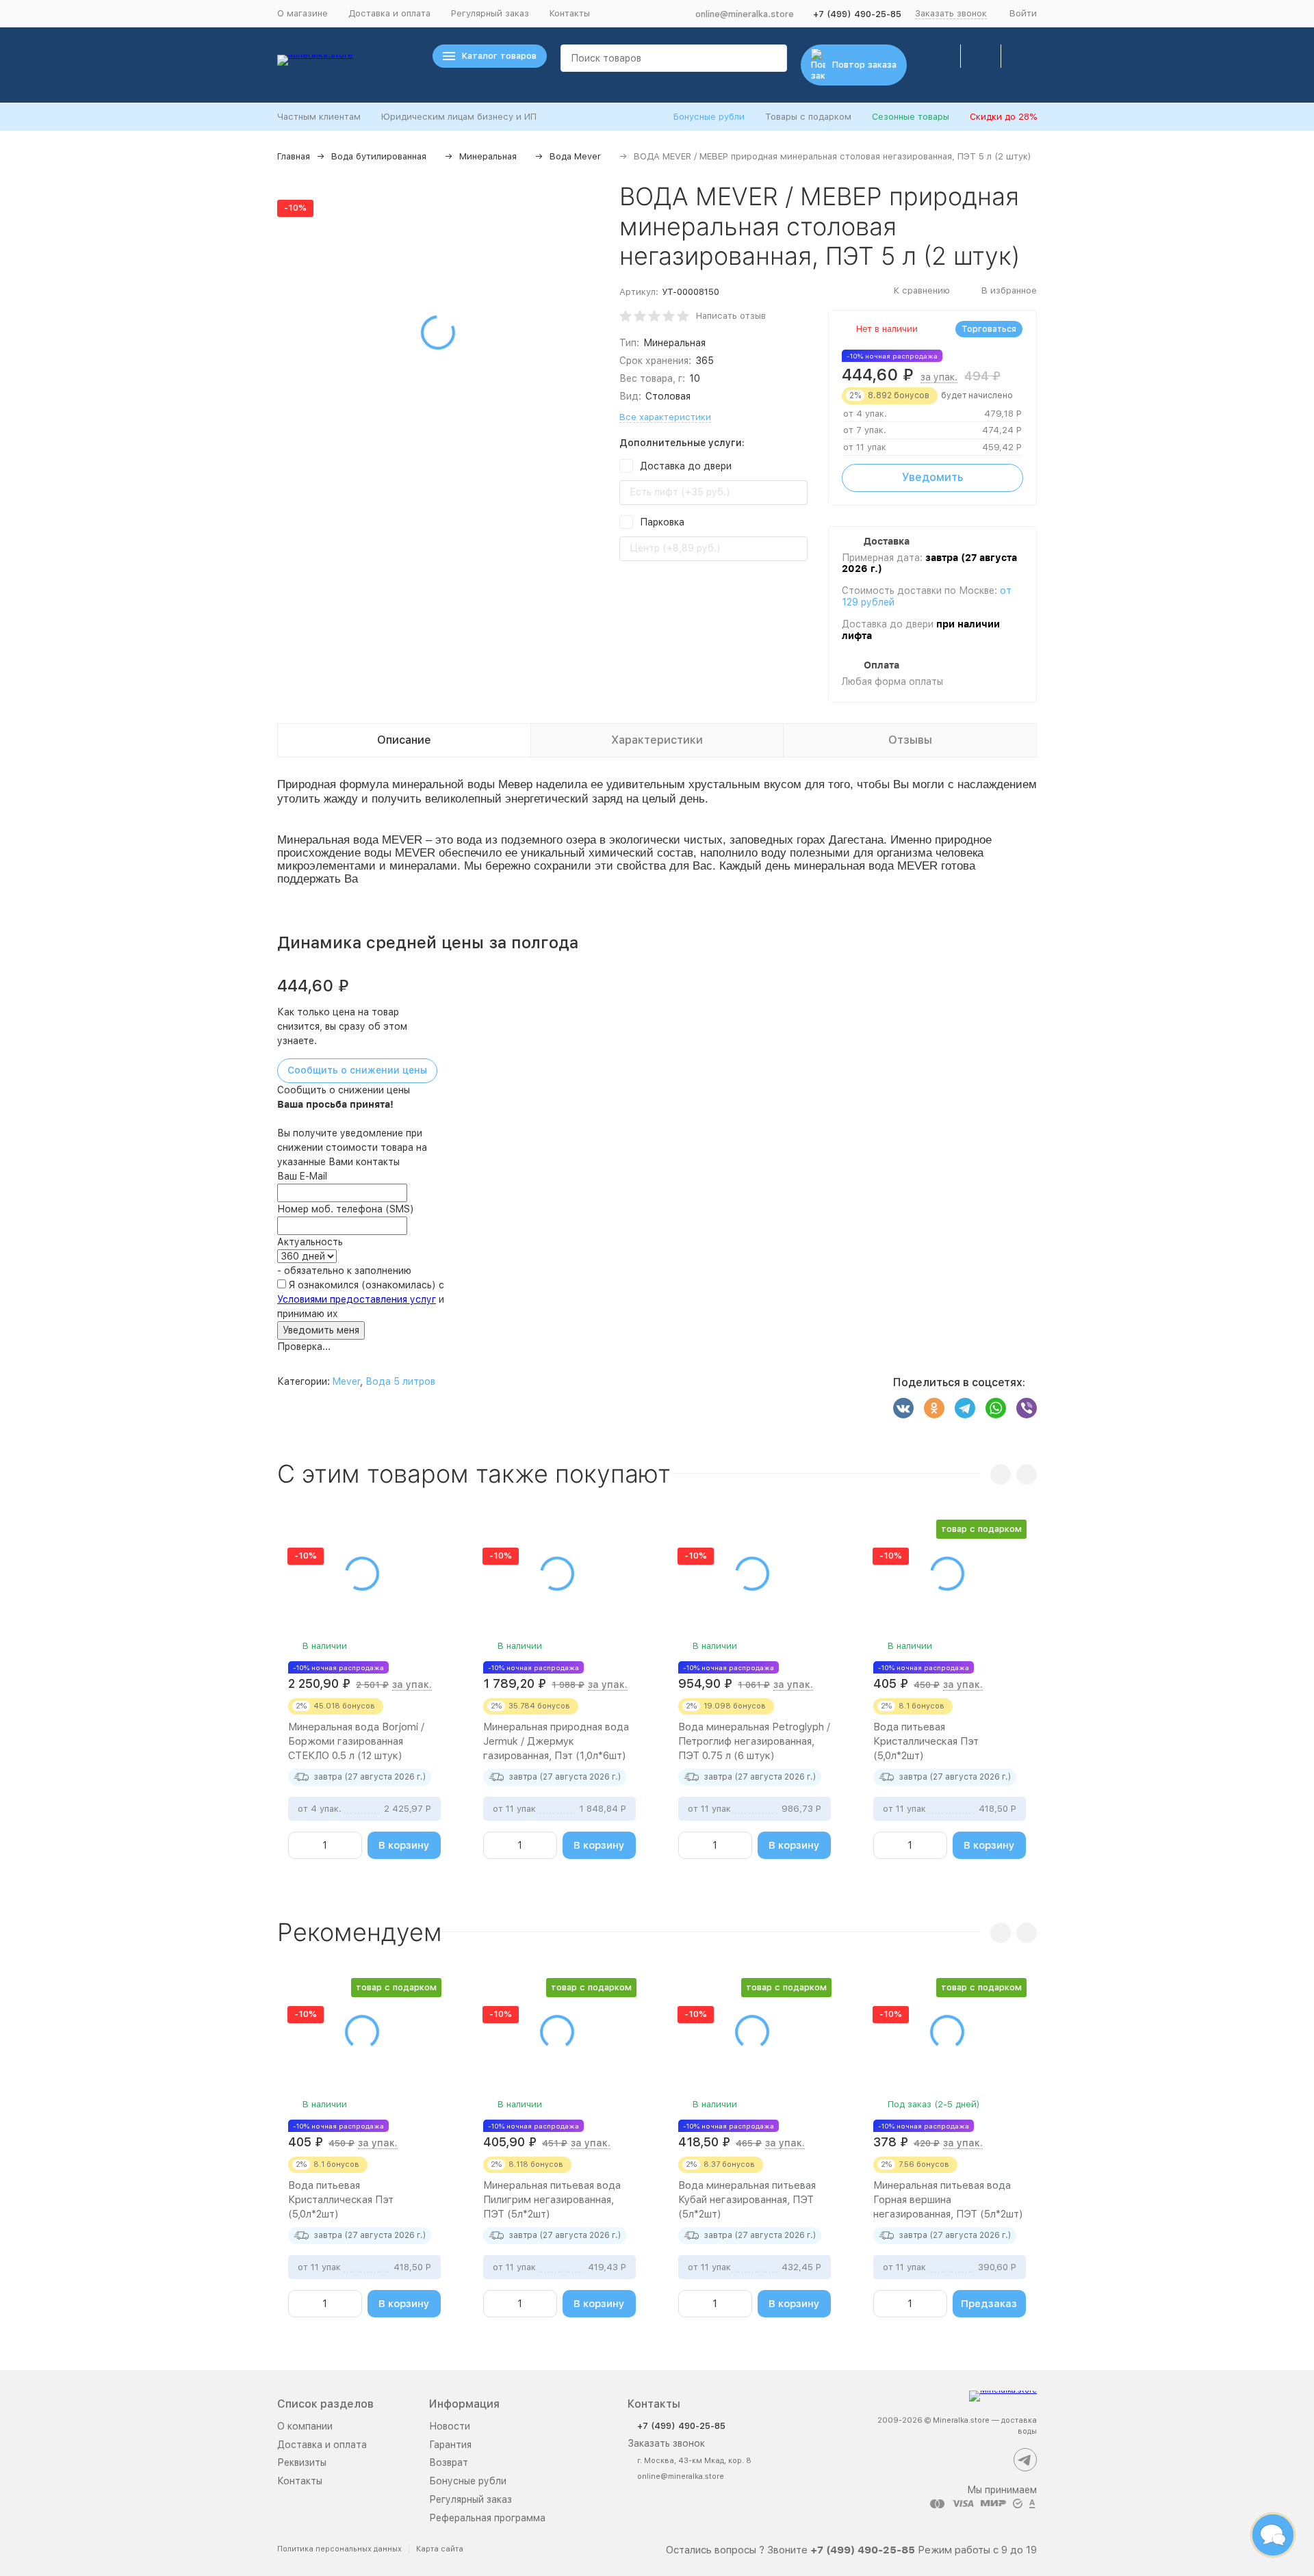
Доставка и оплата (389, 13)
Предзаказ (989, 2304)
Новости (450, 2426)
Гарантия (450, 2445)
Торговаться (989, 329)
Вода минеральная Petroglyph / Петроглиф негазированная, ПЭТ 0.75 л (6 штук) (754, 1741)
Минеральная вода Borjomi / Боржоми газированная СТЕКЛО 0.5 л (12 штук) (356, 1741)
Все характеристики (665, 417)
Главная (294, 156)
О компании (305, 2426)
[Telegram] (965, 1408)
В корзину (404, 1845)
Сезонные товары (911, 117)
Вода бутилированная (379, 156)
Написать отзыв (731, 316)
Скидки (1003, 117)
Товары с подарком (808, 117)
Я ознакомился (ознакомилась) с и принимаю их (361, 1299)
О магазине (302, 13)
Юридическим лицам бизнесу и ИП (459, 117)
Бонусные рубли (709, 117)
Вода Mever (575, 156)
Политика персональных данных (339, 2549)
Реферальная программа (487, 2518)
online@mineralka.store (745, 14)
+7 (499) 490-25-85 (857, 14)
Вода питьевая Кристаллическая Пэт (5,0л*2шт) (926, 1741)
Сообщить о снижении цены (357, 1070)
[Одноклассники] (934, 1408)
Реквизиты (302, 2462)
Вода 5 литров (400, 1381)
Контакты (570, 13)
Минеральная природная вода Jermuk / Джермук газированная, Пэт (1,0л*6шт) (556, 1741)
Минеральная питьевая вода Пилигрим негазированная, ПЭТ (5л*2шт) (552, 2200)
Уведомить (932, 477)
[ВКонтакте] (903, 1408)
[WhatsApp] (996, 1408)
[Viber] (1027, 1408)
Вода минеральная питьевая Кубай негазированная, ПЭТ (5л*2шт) (747, 2200)
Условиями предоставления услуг (357, 1299)
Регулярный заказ (490, 13)
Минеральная (488, 156)
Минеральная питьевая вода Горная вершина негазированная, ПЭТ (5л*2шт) (948, 2200)
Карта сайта (440, 2549)
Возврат (449, 2462)
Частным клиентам (319, 117)
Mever (346, 1381)
